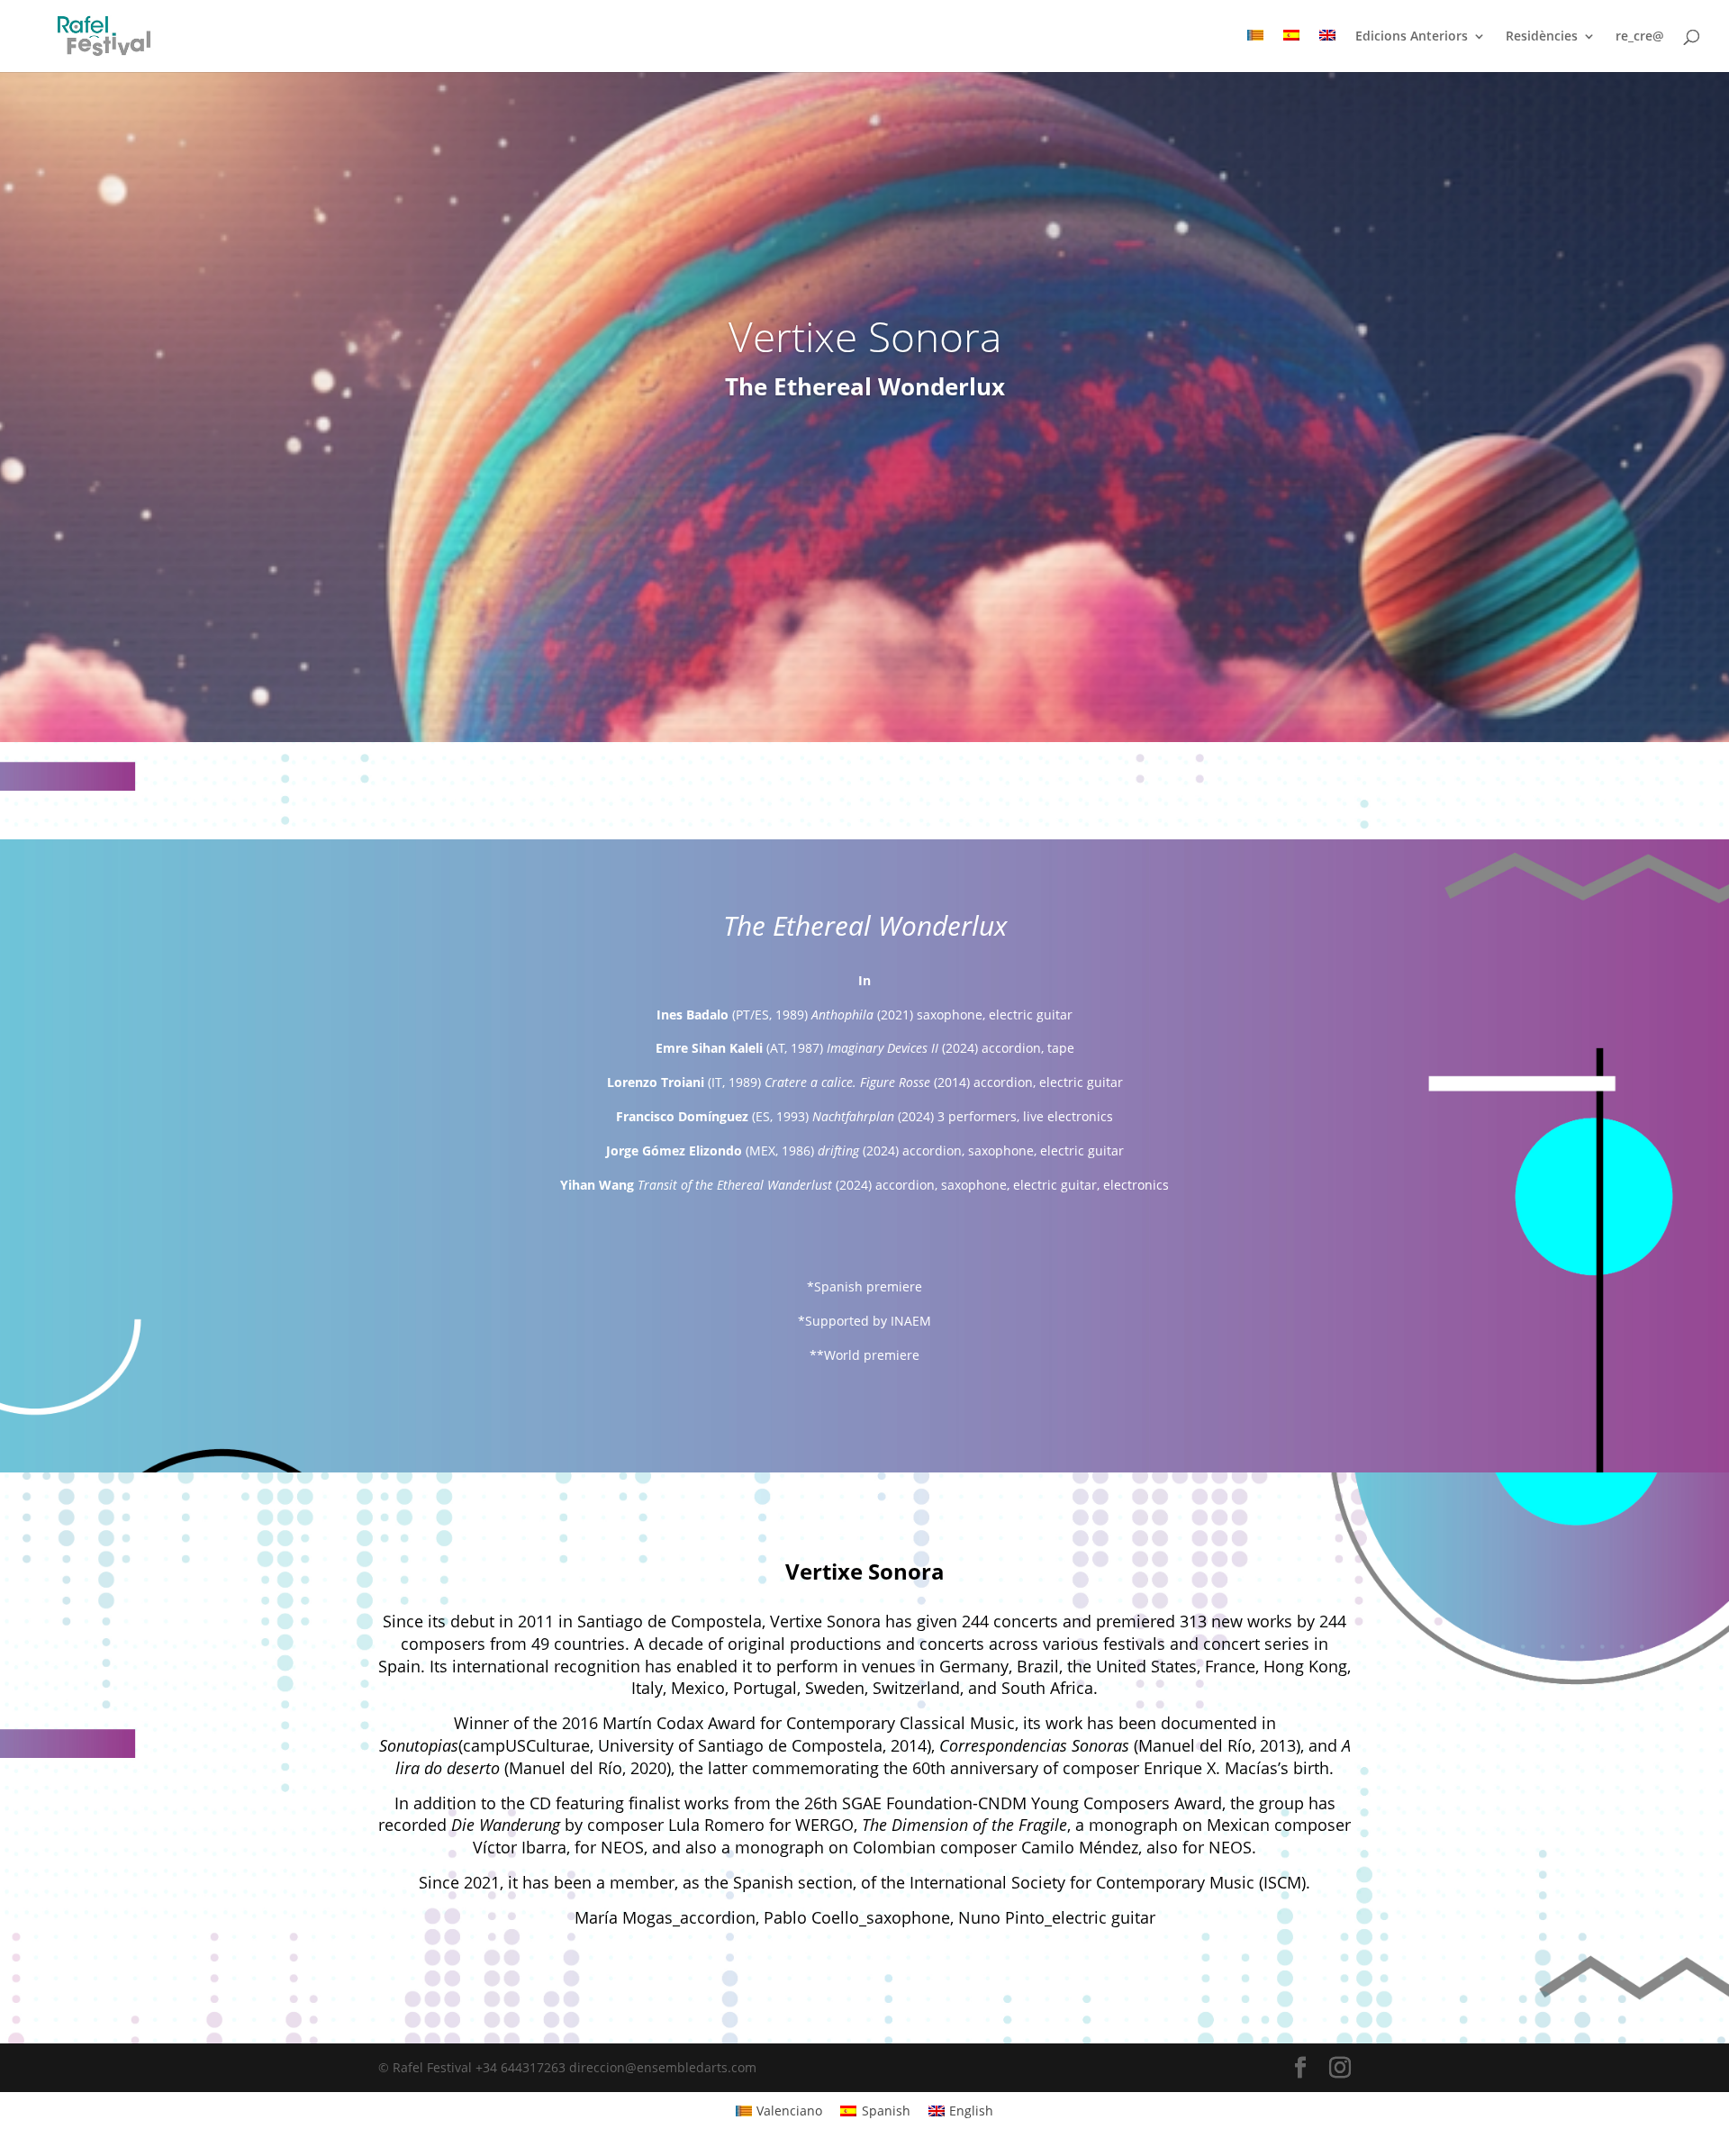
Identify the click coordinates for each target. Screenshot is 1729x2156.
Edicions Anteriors (1412, 37)
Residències (1542, 37)
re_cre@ (1640, 37)
